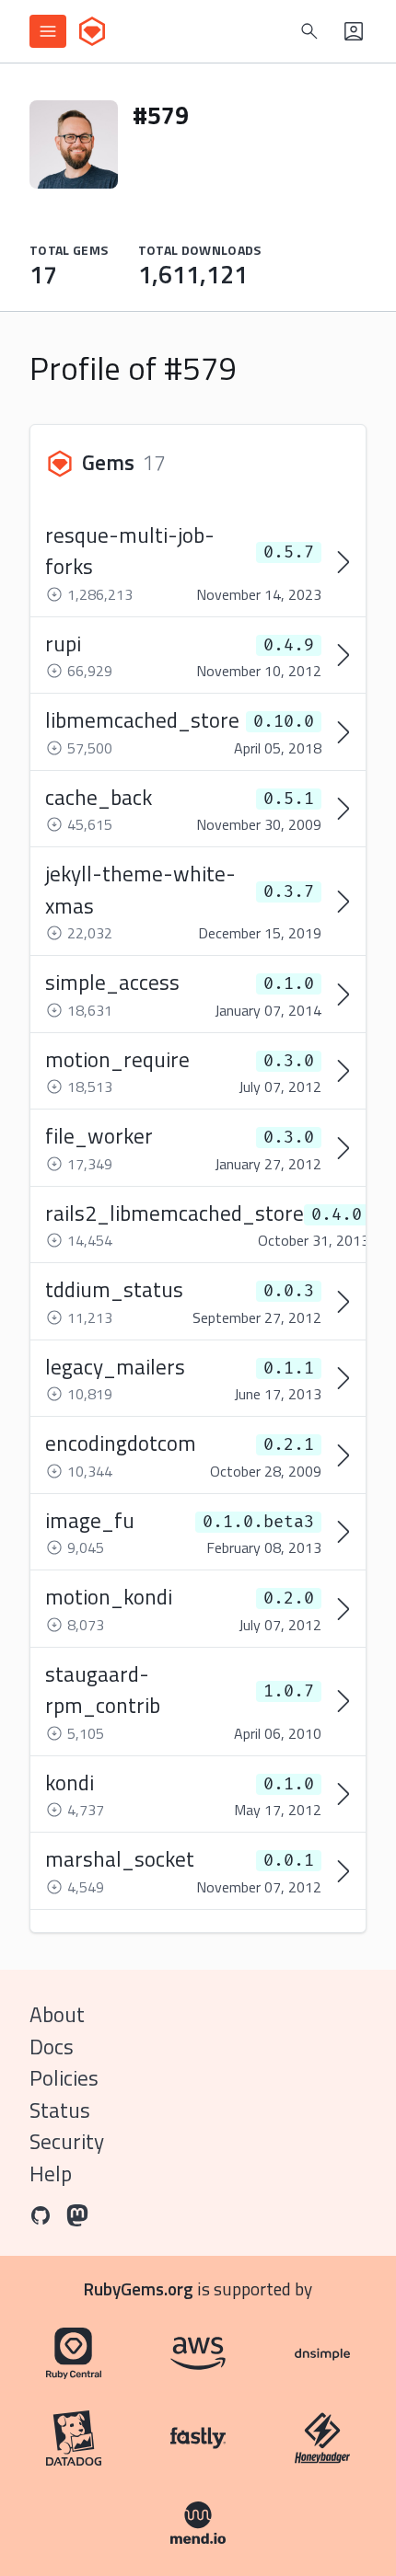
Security (67, 2141)
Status (60, 2110)
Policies (64, 2078)
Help (51, 2173)
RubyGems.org (139, 2288)
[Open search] (309, 31)
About (57, 2014)
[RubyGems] (92, 31)
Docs (52, 2047)
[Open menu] (48, 31)
